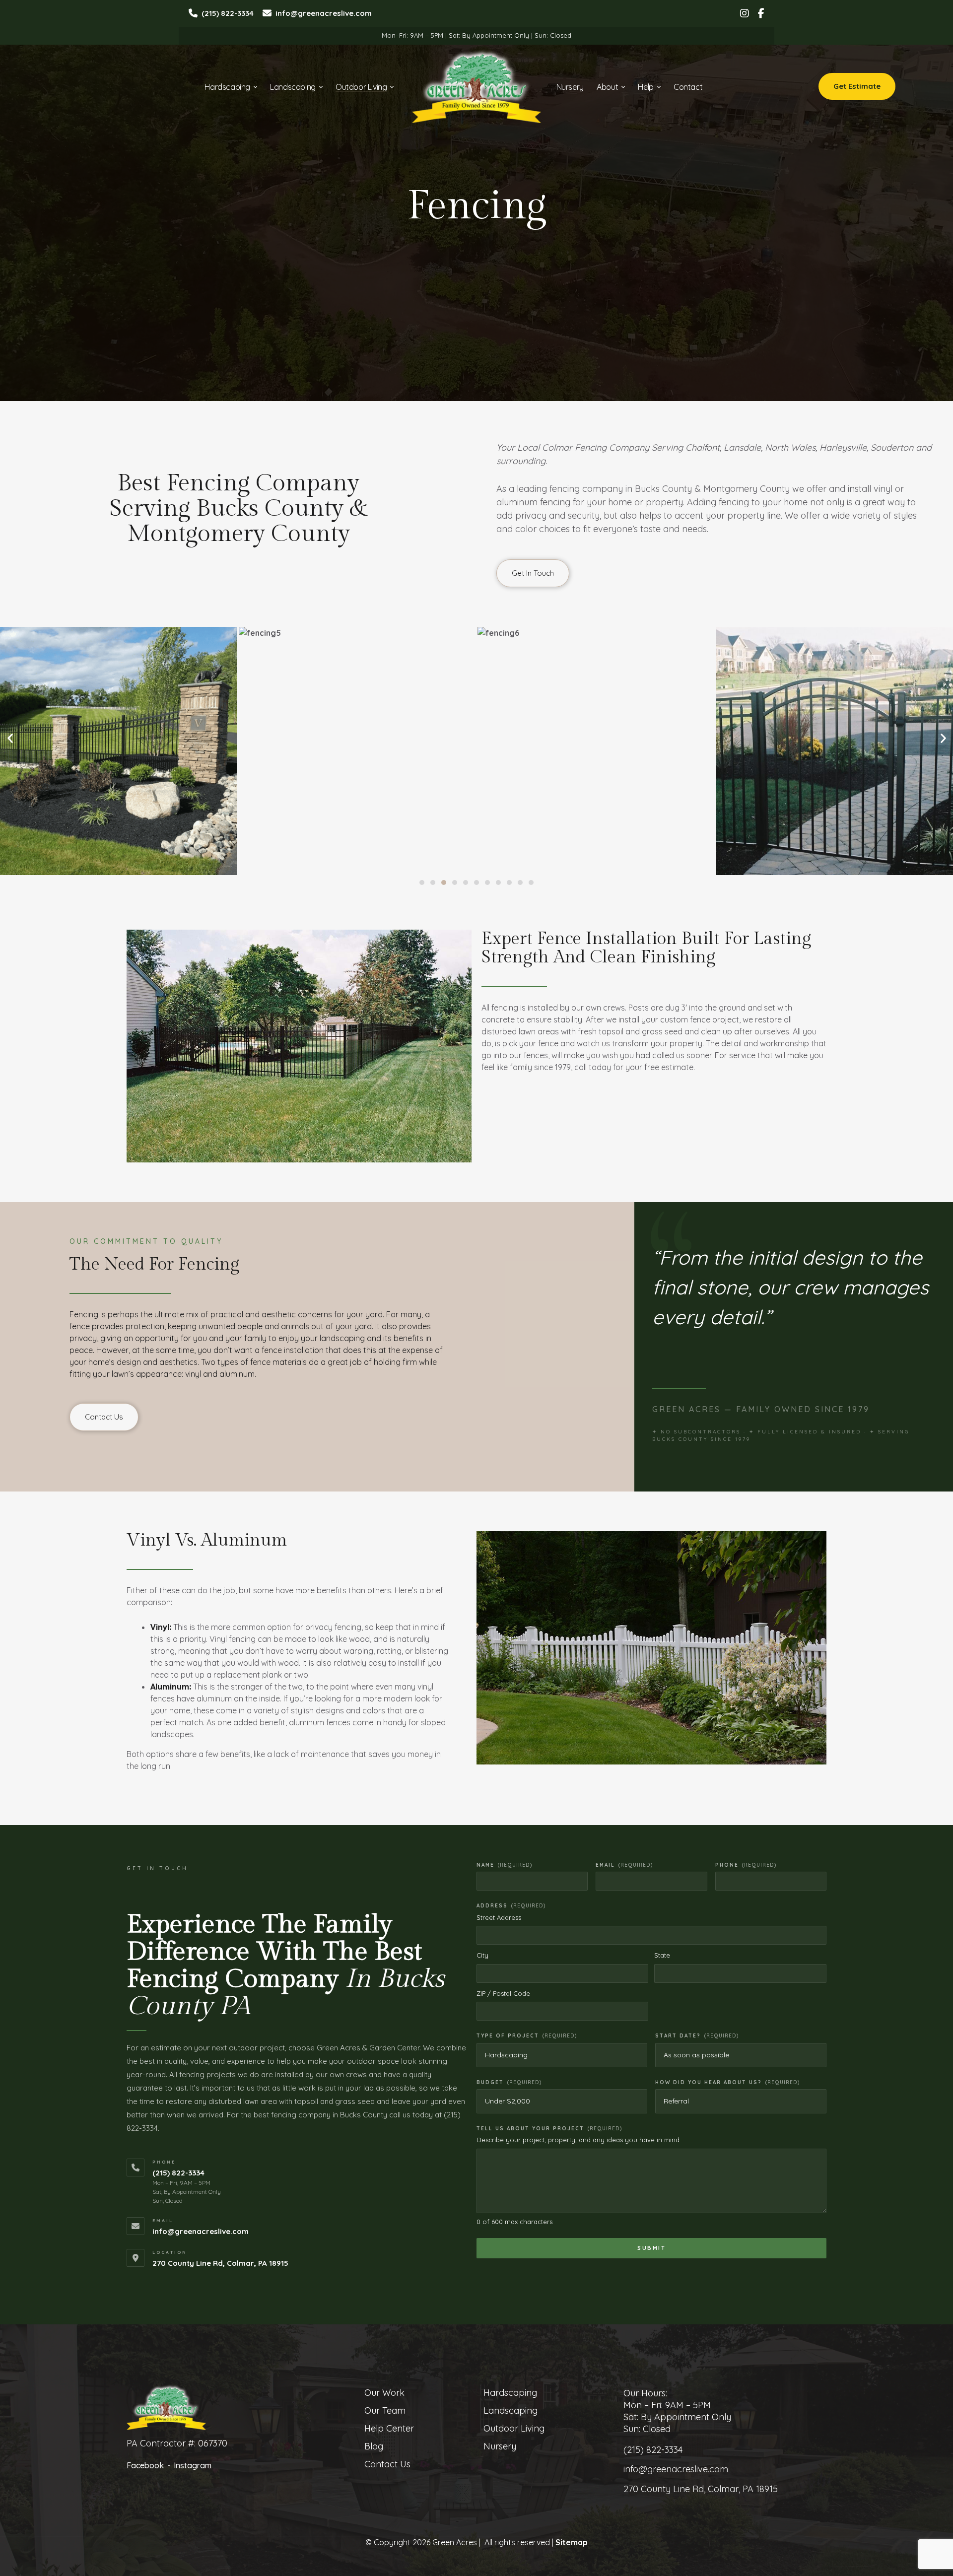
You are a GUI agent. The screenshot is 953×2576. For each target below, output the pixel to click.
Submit (651, 2248)
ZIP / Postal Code (503, 1993)
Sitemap (572, 2542)
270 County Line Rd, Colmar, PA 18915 (220, 2263)
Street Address (499, 1917)
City (482, 1955)
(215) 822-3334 (178, 2173)
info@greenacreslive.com (201, 2231)
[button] (422, 882)
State (662, 1955)
